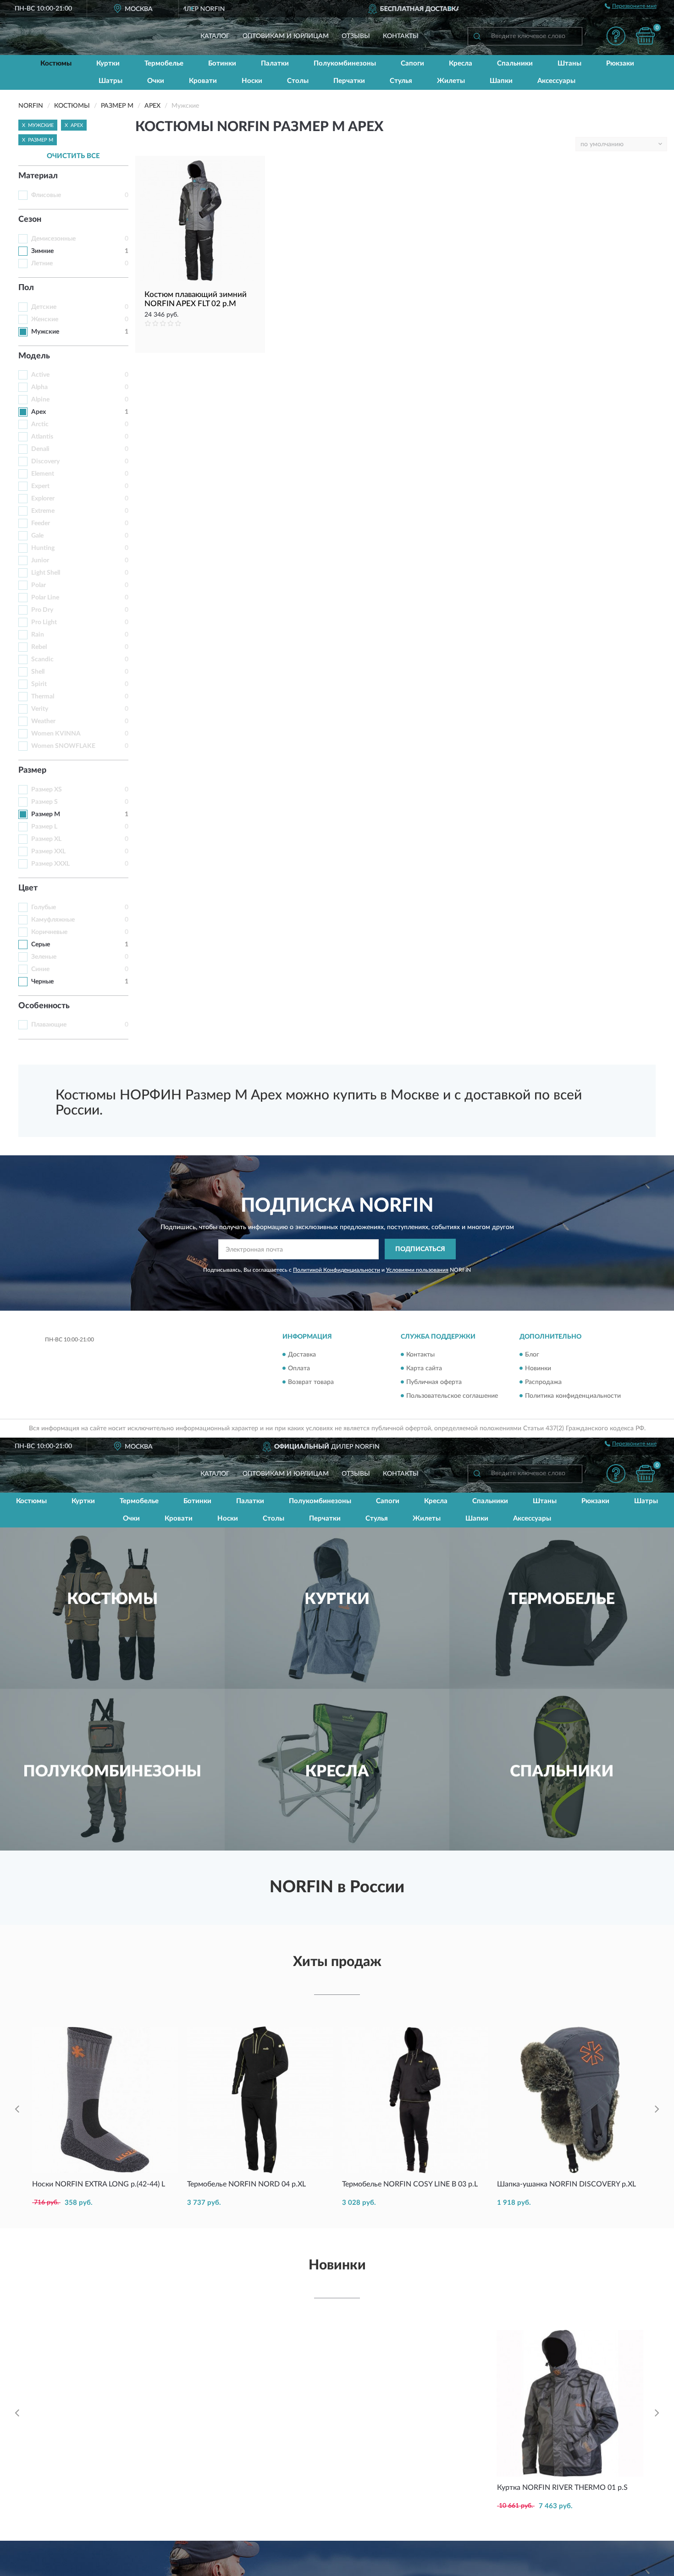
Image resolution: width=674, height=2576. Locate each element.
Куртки (108, 63)
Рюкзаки (620, 63)
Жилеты (451, 81)
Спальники (515, 63)
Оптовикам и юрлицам (286, 36)
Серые (41, 945)
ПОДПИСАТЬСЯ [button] (420, 1249)
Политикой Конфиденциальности (337, 1270)
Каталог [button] (215, 36)
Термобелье (164, 63)
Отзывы (356, 36)
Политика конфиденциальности (573, 1396)
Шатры (110, 81)
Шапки (501, 81)
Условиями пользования (417, 1270)
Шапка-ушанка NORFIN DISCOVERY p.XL (566, 2184)
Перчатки (349, 81)
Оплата (299, 1368)
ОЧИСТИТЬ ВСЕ (73, 156)
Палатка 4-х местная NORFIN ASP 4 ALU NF (255, 2492)
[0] (645, 36)
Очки (156, 81)
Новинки (538, 1368)
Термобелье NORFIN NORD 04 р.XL (246, 2184)
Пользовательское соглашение (452, 1396)
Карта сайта (424, 1368)
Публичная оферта (434, 1382)
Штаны (569, 63)
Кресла (461, 63)
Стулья (401, 81)
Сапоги (412, 63)
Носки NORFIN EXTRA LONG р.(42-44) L (99, 2184)
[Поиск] (477, 36)
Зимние (42, 251)
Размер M (46, 814)
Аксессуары (556, 81)
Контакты (401, 36)
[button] (616, 36)
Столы (298, 81)
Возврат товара (311, 1382)
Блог (532, 1355)
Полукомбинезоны (345, 63)
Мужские (45, 332)
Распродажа (543, 1382)
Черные (42, 982)
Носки (252, 81)
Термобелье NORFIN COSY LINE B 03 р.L (410, 2184)
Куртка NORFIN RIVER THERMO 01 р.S (562, 2488)
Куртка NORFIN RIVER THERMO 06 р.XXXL (414, 2341)
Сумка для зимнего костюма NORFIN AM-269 (103, 2345)
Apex (39, 412)
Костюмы (56, 63)
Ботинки (222, 63)
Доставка (302, 1355)
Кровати (203, 81)
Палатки (275, 63)
